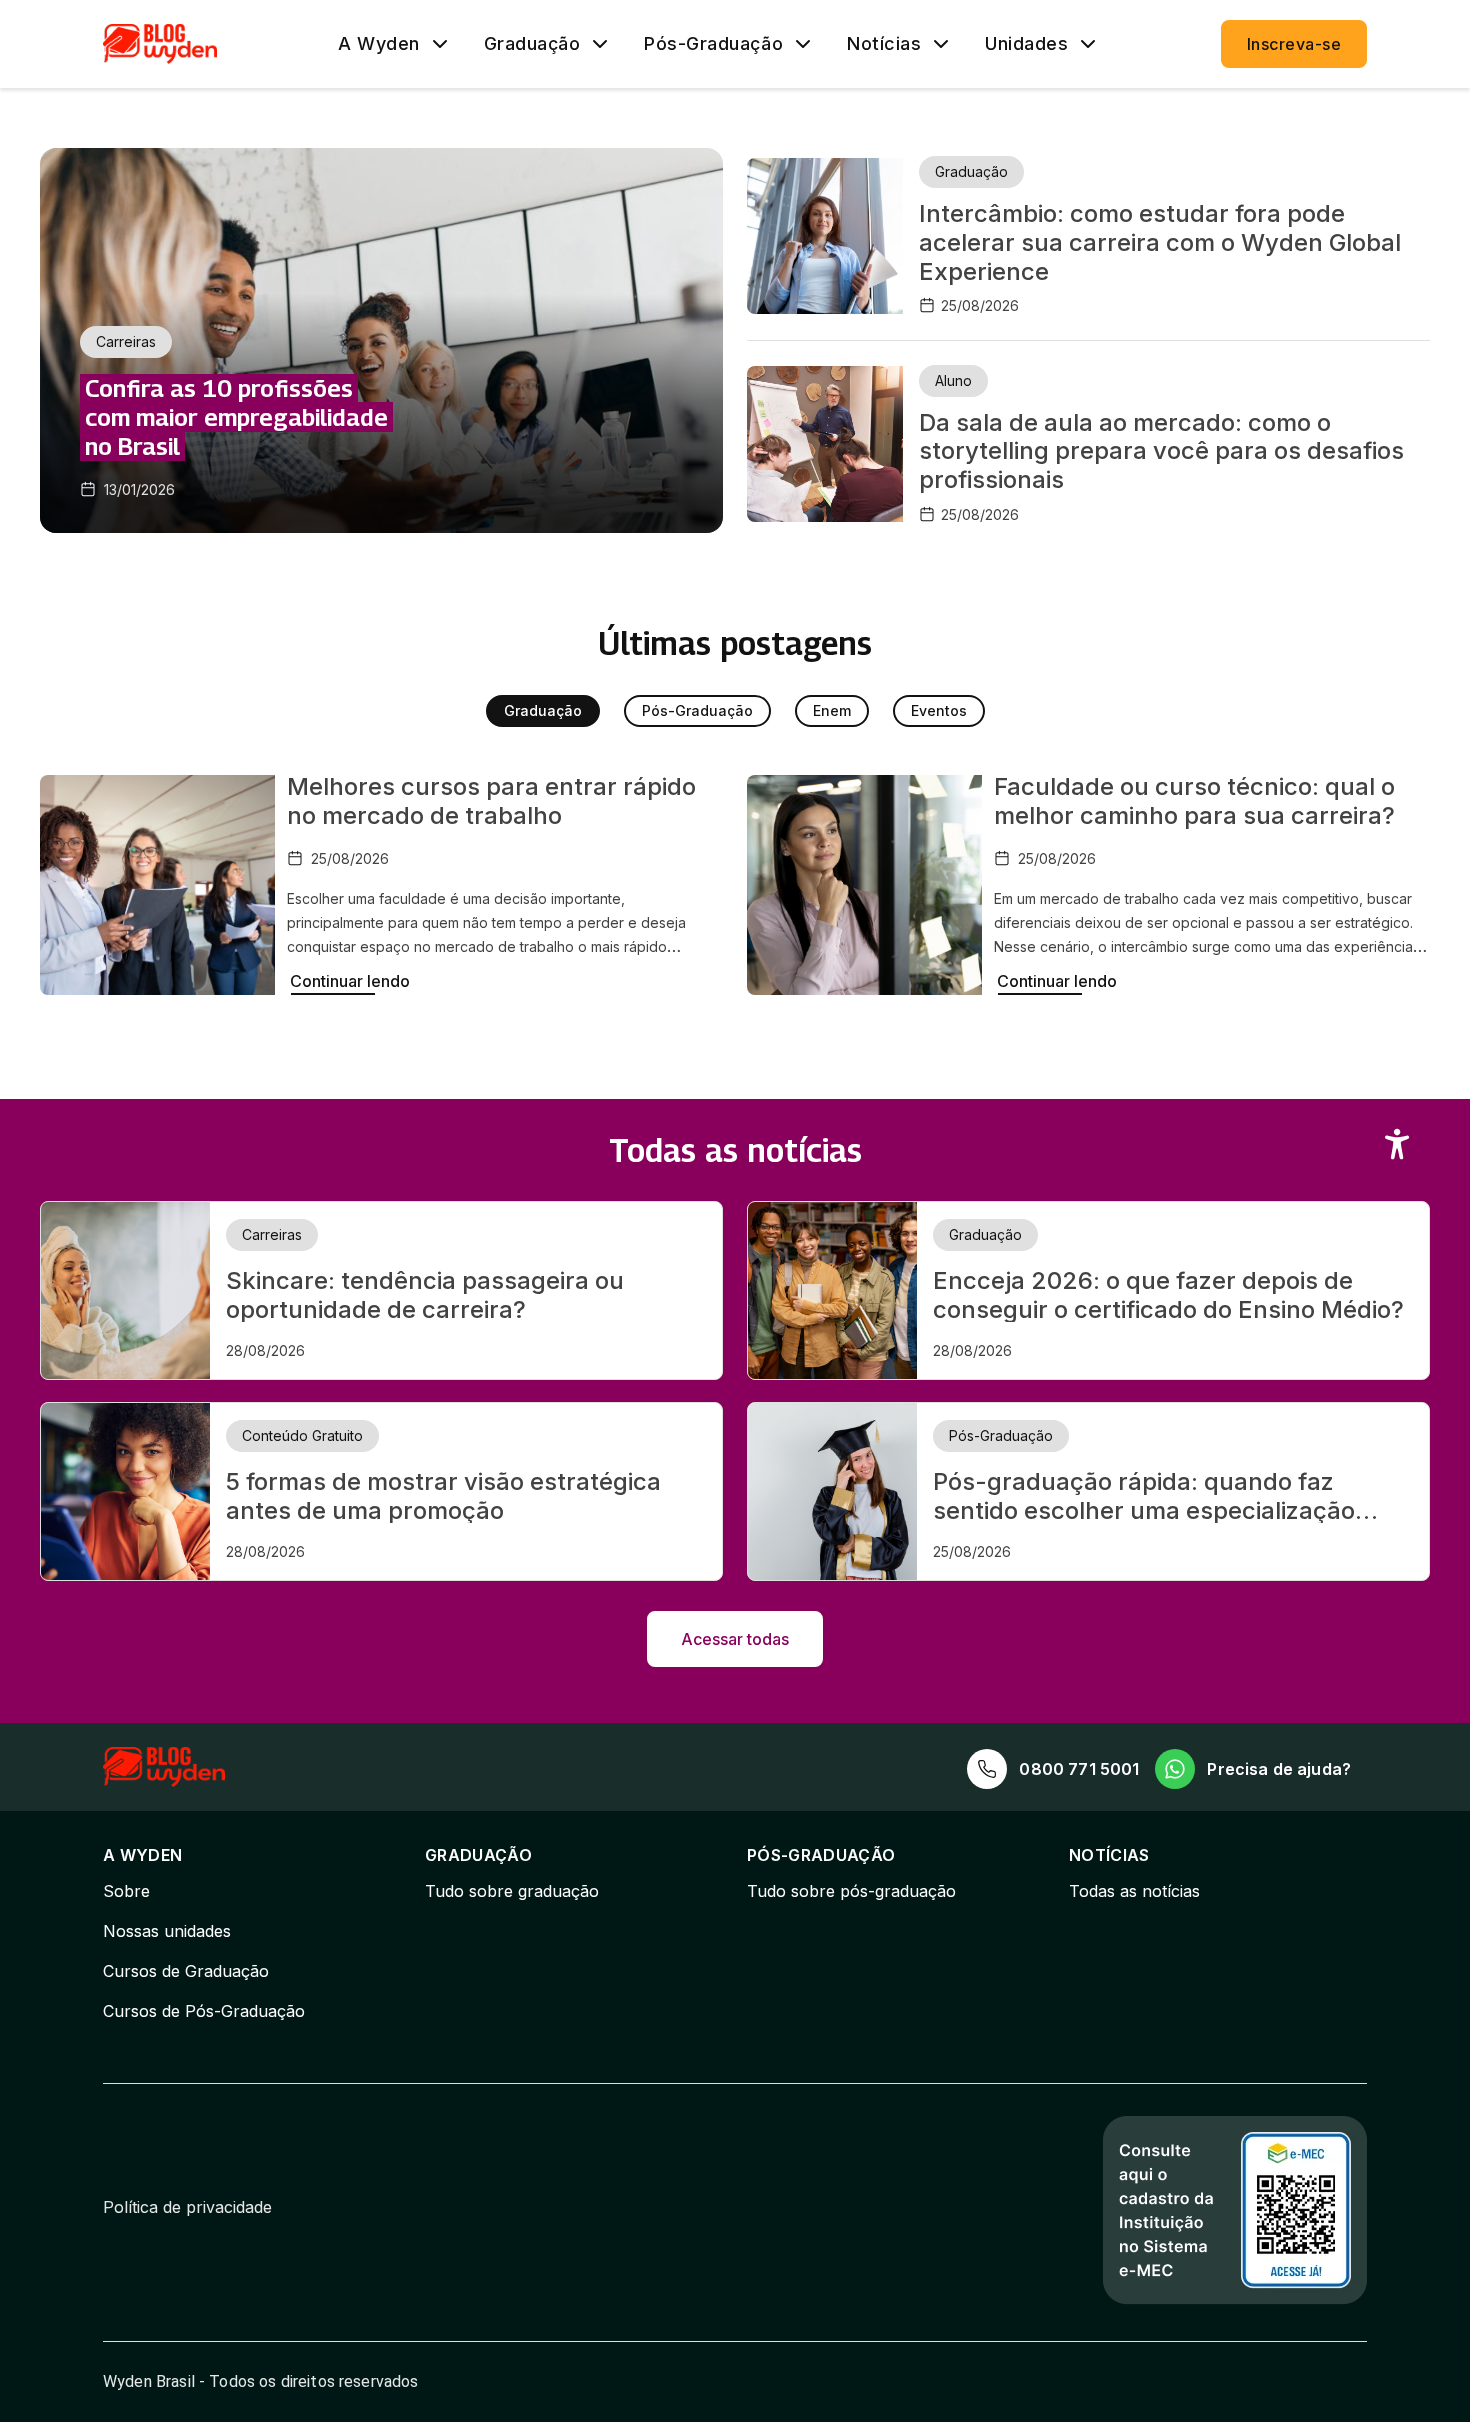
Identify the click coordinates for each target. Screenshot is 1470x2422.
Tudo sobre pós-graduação (851, 1891)
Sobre (126, 1891)
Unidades (1026, 44)
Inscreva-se (1294, 44)
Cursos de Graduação (186, 1971)
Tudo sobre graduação (512, 1891)
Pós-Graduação (713, 44)
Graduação (532, 44)
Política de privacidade (187, 2207)
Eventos (939, 710)
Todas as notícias (1134, 1891)
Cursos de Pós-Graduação (204, 2011)
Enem (832, 710)
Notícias (884, 44)
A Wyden (379, 44)
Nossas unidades (167, 1931)
